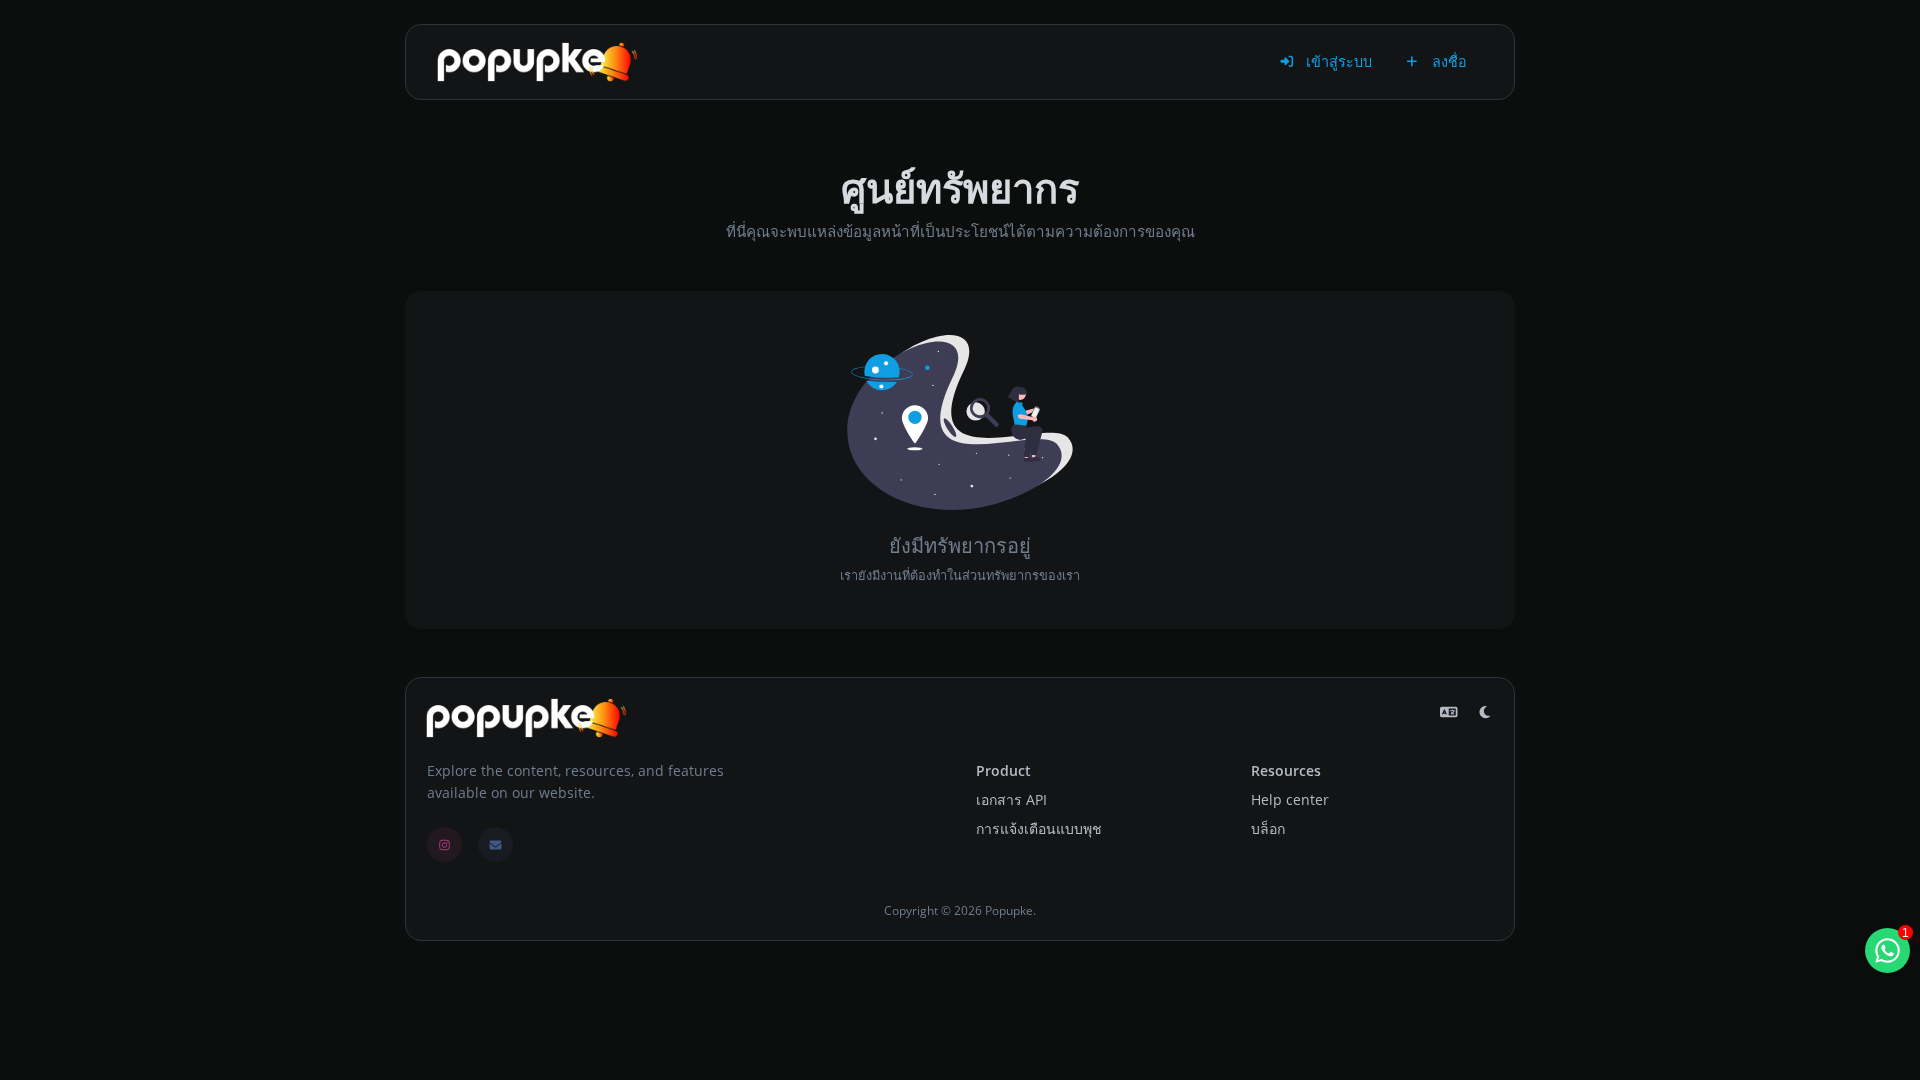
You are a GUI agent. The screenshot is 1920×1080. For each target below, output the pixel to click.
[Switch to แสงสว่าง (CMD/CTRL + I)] (1485, 712)
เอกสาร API (1011, 799)
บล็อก (1268, 828)
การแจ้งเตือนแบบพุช (1039, 828)
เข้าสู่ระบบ (1337, 61)
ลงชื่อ (1447, 61)
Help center (1290, 799)
